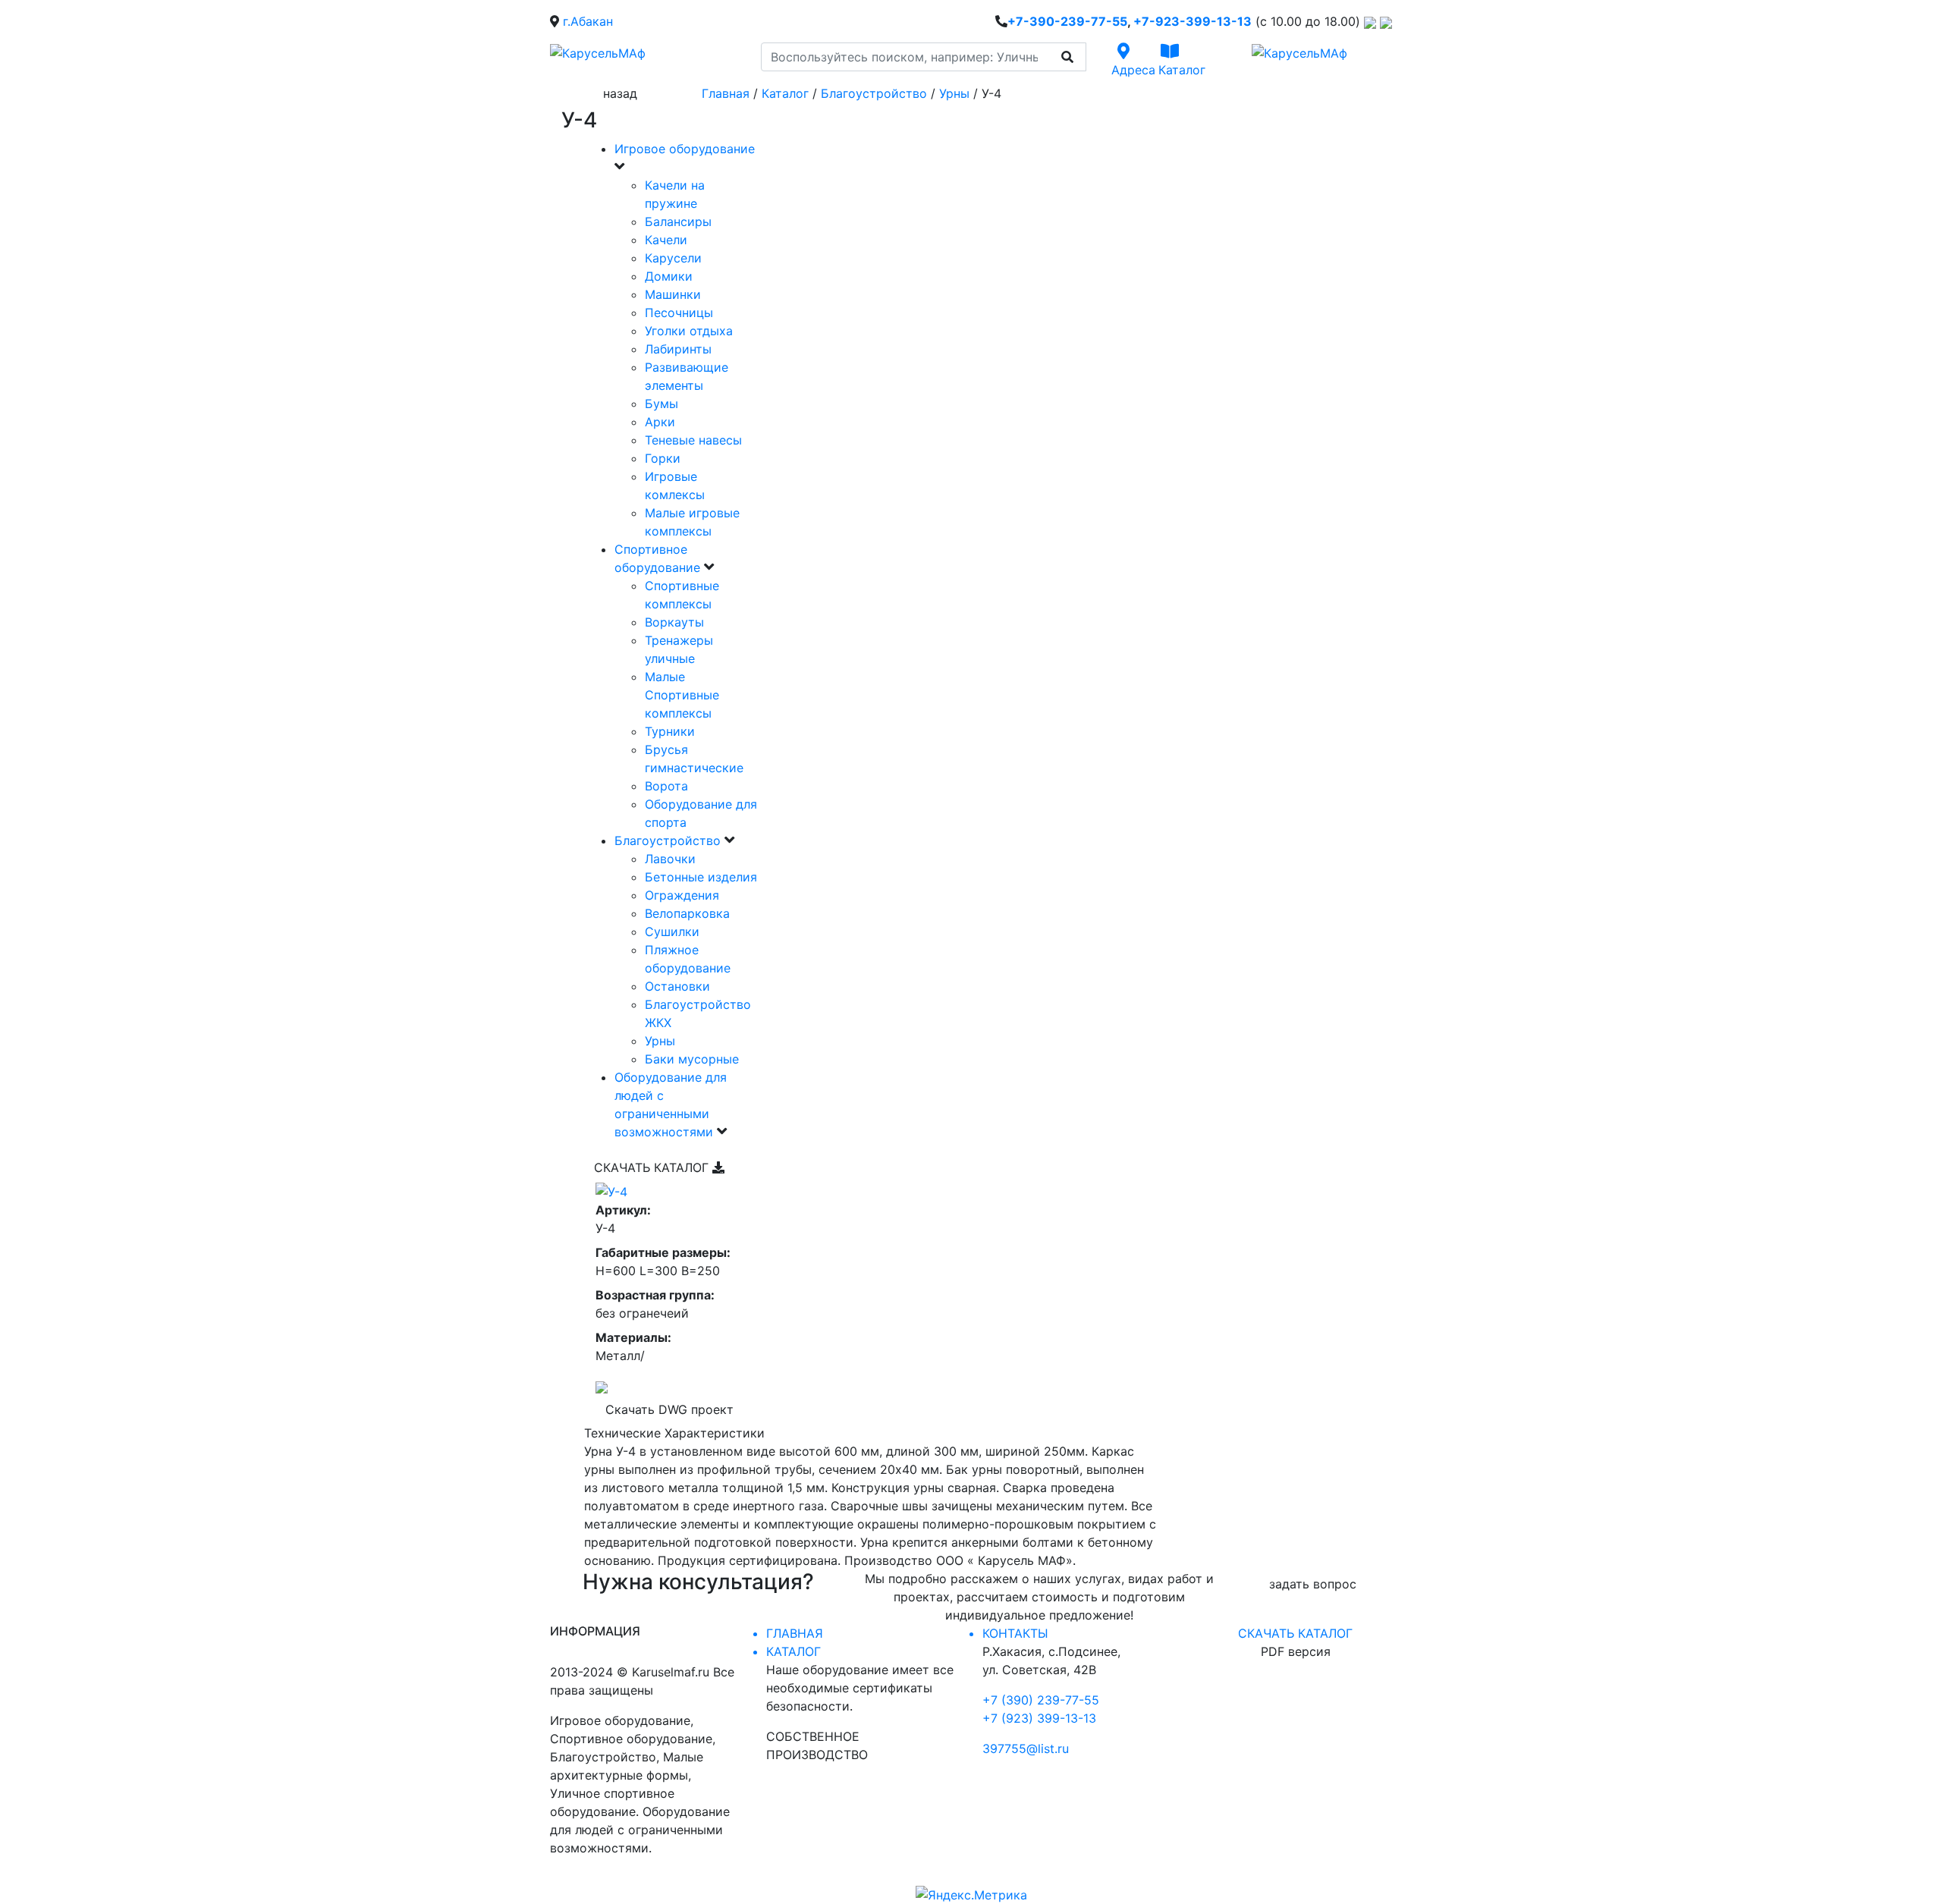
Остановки (677, 986)
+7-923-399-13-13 (1193, 21)
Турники (670, 731)
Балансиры (678, 222)
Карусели (673, 258)
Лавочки (670, 859)
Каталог (785, 93)
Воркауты (674, 622)
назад (620, 93)
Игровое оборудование (685, 149)
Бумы (661, 404)
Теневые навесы (693, 440)
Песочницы (679, 313)
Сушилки (672, 932)
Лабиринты (678, 349)
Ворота (666, 786)
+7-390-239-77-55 (1067, 21)
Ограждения (682, 895)
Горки (663, 458)
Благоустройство (874, 93)
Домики (669, 276)
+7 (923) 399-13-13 (1039, 1718)
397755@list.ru (1026, 1748)
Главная (726, 93)
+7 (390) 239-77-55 (1041, 1700)
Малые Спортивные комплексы (682, 695)
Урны (954, 93)
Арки (660, 422)
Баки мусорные (692, 1059)
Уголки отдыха (689, 331)
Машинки (673, 294)
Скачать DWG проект (669, 1409)
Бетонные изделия (701, 877)
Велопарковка (687, 913)
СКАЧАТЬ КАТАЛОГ (653, 1167)
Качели (666, 240)
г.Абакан (588, 21)
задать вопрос (1313, 1584)
